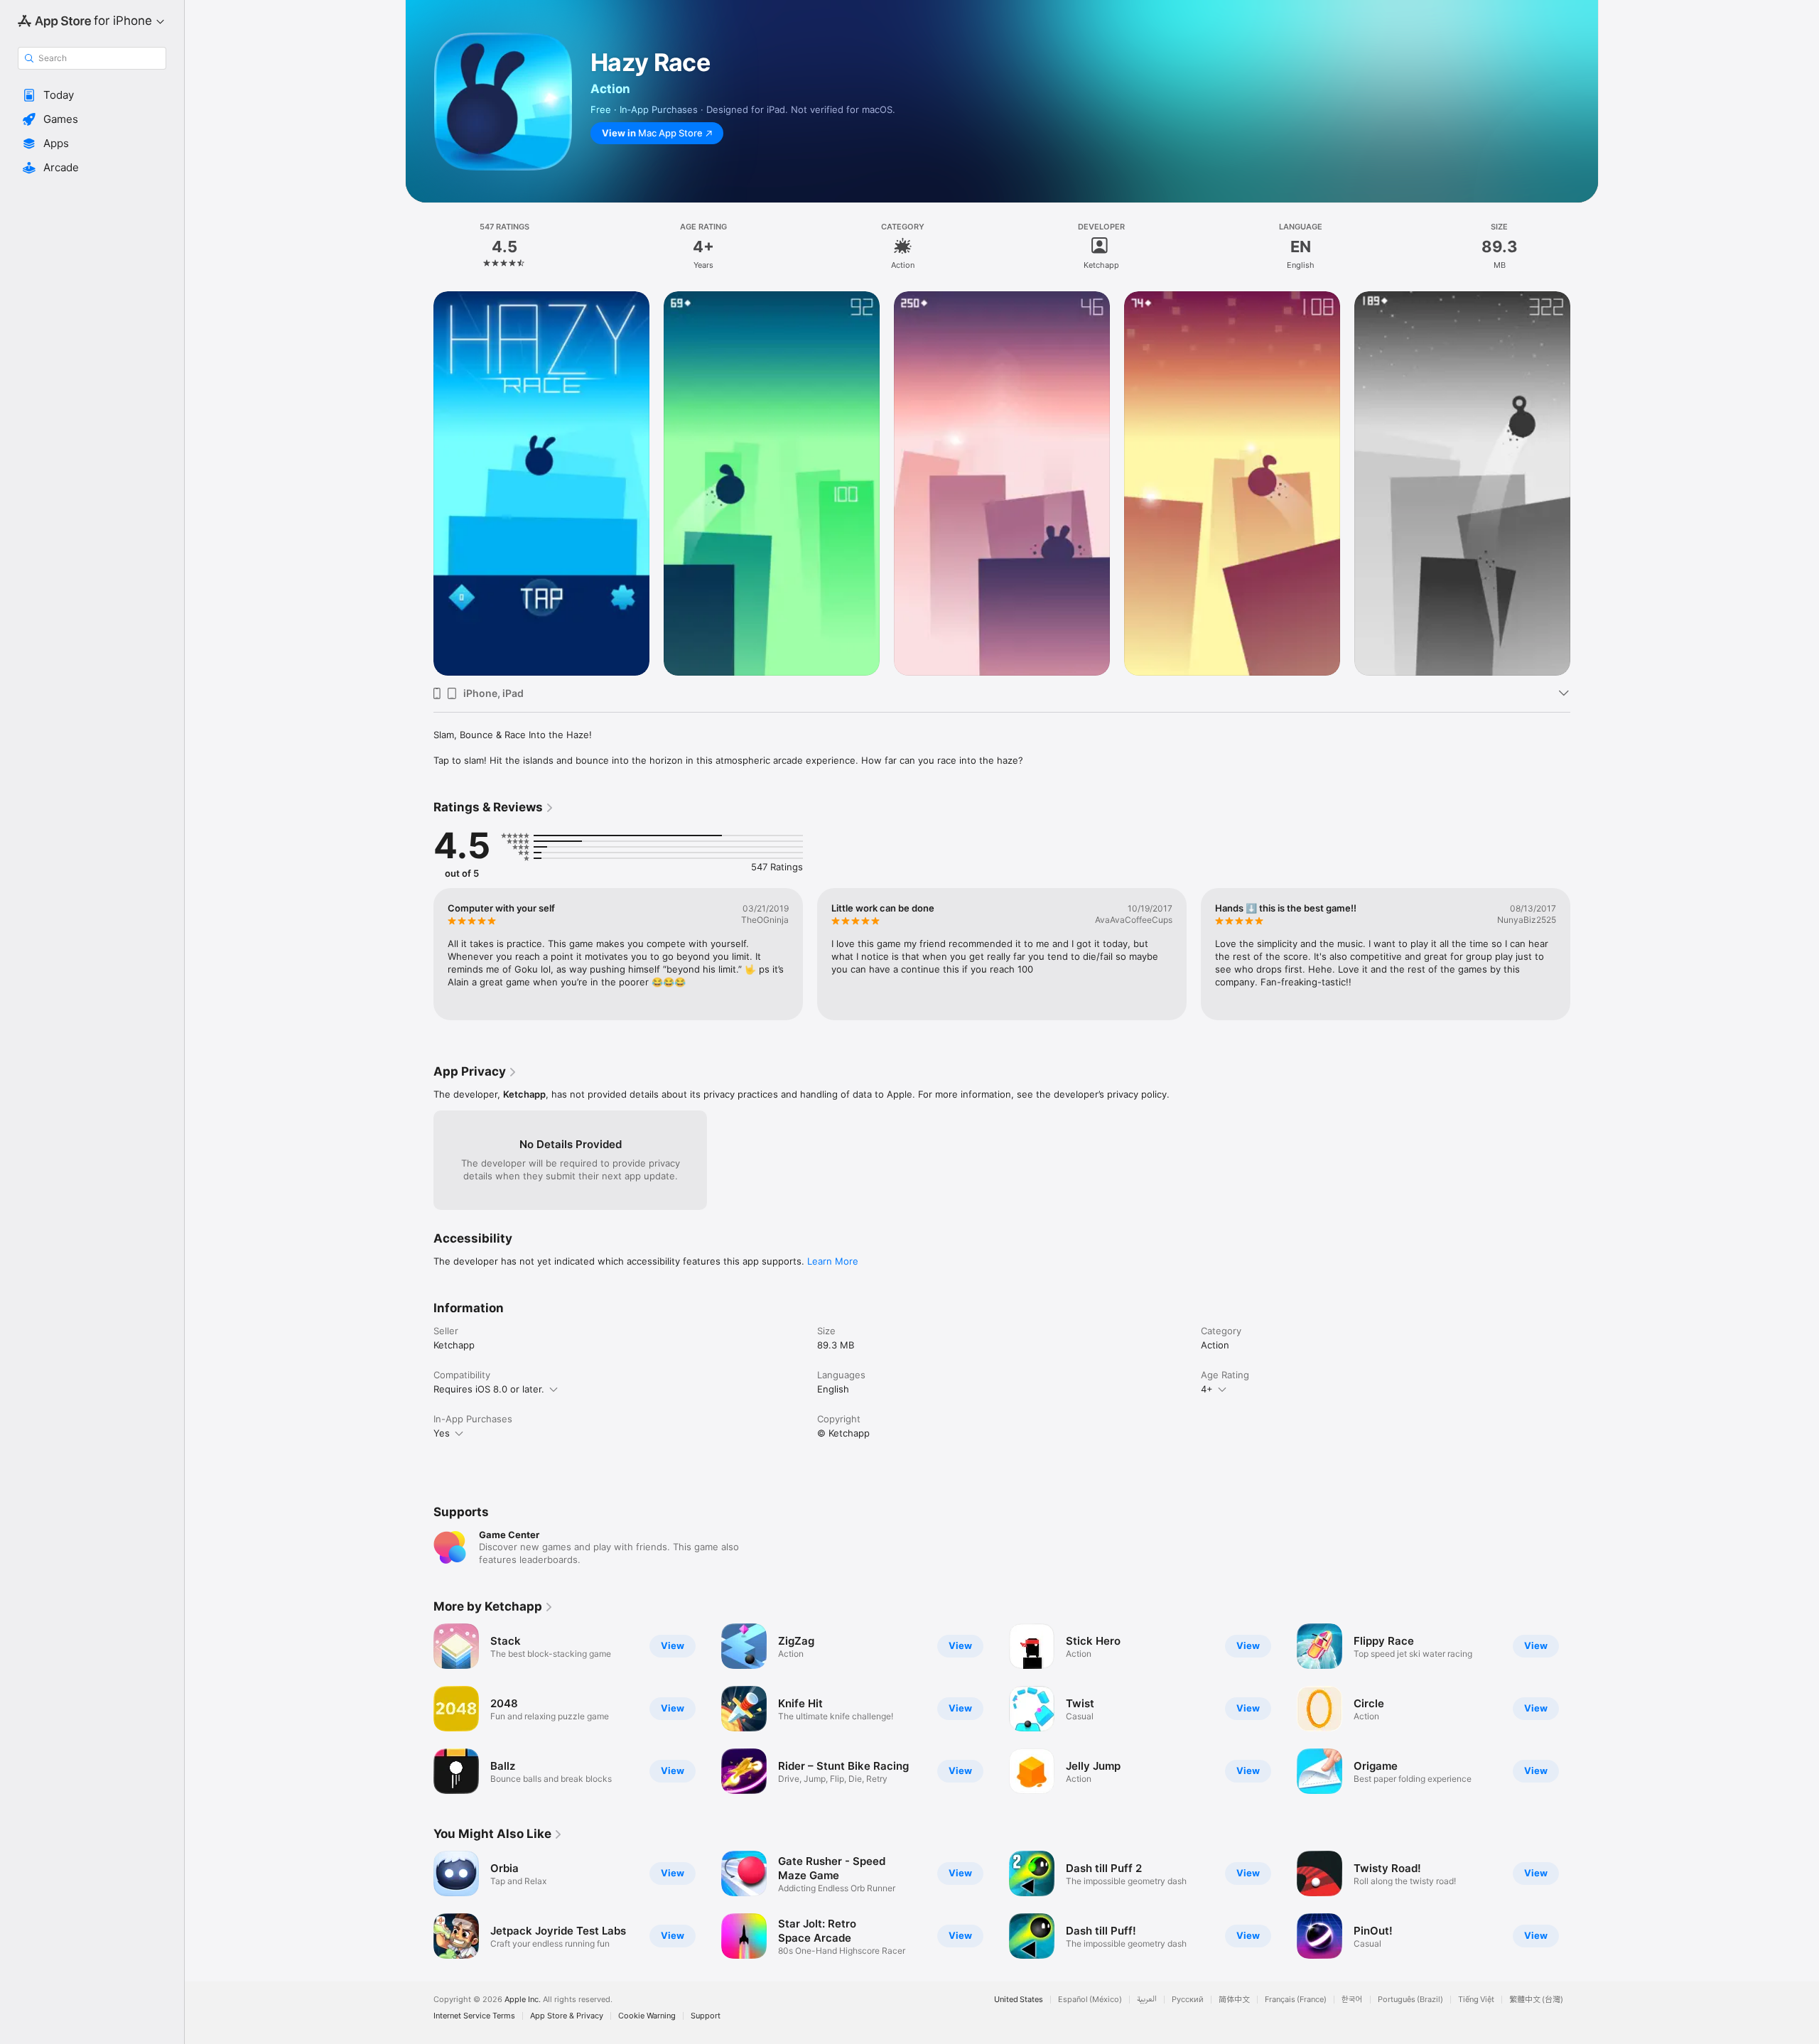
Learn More (833, 1261)
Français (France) (1296, 2000)
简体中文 (1234, 2000)
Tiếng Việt (1476, 2000)
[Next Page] (1585, 954)
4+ (1207, 1389)
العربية (1147, 2000)
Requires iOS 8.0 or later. (489, 1389)
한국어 (1352, 2000)
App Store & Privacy (567, 2016)
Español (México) (1090, 2000)
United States (1019, 2000)
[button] (92, 95)
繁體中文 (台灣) (1536, 2000)
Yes (442, 1433)
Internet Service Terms (474, 2016)
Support (706, 2016)
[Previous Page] (419, 954)
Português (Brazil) (1410, 2000)
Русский (1188, 2000)
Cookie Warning (647, 2016)
